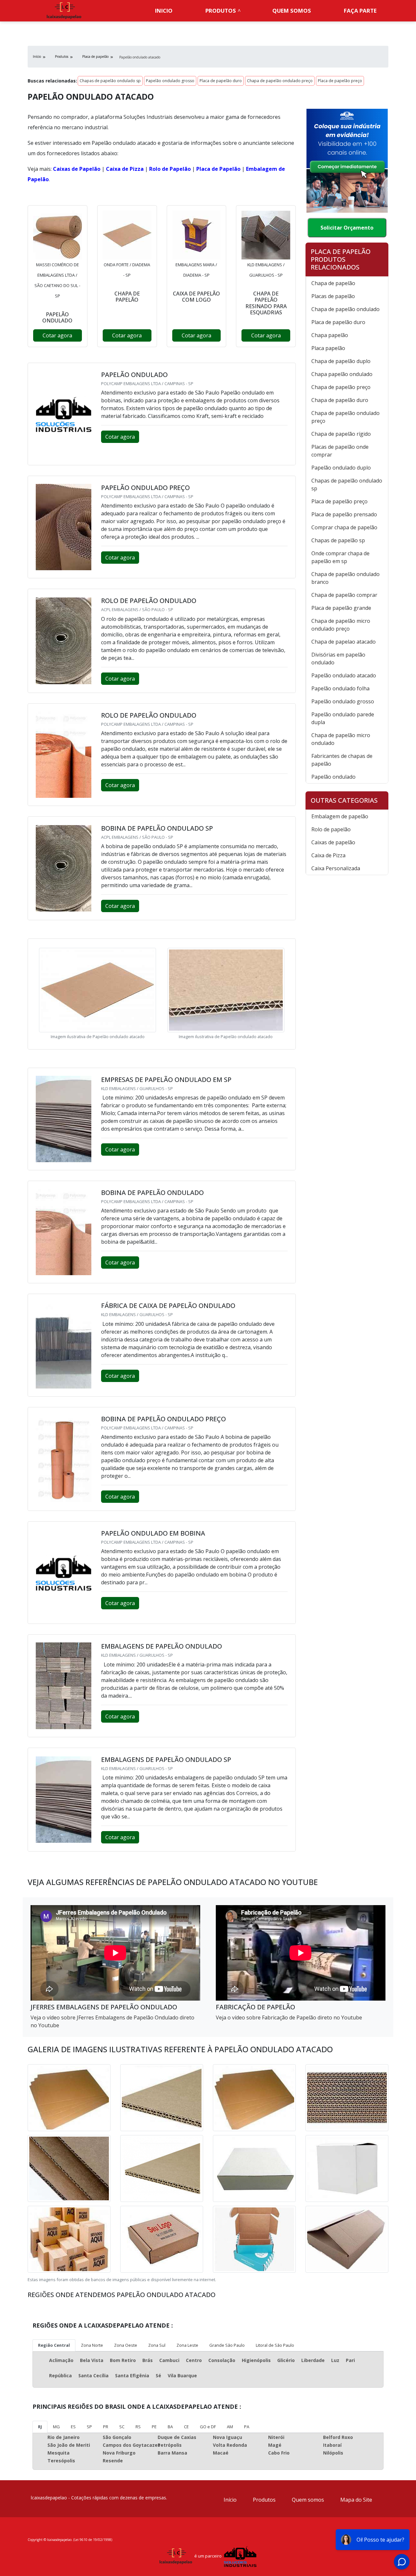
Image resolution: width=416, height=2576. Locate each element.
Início (230, 2500)
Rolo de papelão (331, 829)
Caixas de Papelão (77, 169)
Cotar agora (57, 335)
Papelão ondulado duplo (341, 468)
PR (106, 2427)
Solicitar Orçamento (347, 228)
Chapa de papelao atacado (344, 642)
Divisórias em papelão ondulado (338, 659)
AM (230, 2427)
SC (122, 2427)
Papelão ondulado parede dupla (343, 718)
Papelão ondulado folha (340, 688)
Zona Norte (92, 2345)
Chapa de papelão (333, 283)
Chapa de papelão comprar (344, 595)
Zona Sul (157, 2345)
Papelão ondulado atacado (344, 675)
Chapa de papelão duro (340, 400)
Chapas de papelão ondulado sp (110, 81)
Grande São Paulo (227, 2345)
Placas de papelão (333, 296)
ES (73, 2427)
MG (56, 2427)
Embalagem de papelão (340, 816)
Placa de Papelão (218, 169)
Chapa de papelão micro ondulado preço (341, 625)
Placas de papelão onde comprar (340, 451)
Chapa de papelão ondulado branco (345, 578)
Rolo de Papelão (170, 169)
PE (154, 2427)
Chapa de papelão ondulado (345, 309)
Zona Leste (187, 2345)
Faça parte (360, 11)
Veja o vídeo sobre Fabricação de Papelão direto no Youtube (289, 2017)
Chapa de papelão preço (341, 387)
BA (170, 2427)
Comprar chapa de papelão (344, 527)
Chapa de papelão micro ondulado (341, 739)
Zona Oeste (126, 2345)
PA (247, 2427)
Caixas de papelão (333, 842)
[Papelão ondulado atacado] (58, 235)
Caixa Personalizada (336, 868)
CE (186, 2427)
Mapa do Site (356, 2500)
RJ (40, 2427)
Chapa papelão (330, 335)
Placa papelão (328, 348)
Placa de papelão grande (341, 608)
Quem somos (292, 11)
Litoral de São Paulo (275, 2345)
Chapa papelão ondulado (342, 374)
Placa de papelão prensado (344, 514)
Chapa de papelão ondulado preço (280, 81)
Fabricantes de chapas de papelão (342, 760)
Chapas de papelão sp (338, 540)
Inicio (164, 11)
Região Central (54, 2345)
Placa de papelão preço (340, 81)
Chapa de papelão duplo (341, 361)
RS (138, 2427)
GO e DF (208, 2427)
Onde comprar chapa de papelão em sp (340, 557)
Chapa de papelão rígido (341, 434)
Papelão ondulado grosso (170, 81)
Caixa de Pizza (125, 169)
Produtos (221, 11)
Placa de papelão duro (221, 81)
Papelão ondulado (333, 777)
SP (89, 2427)
